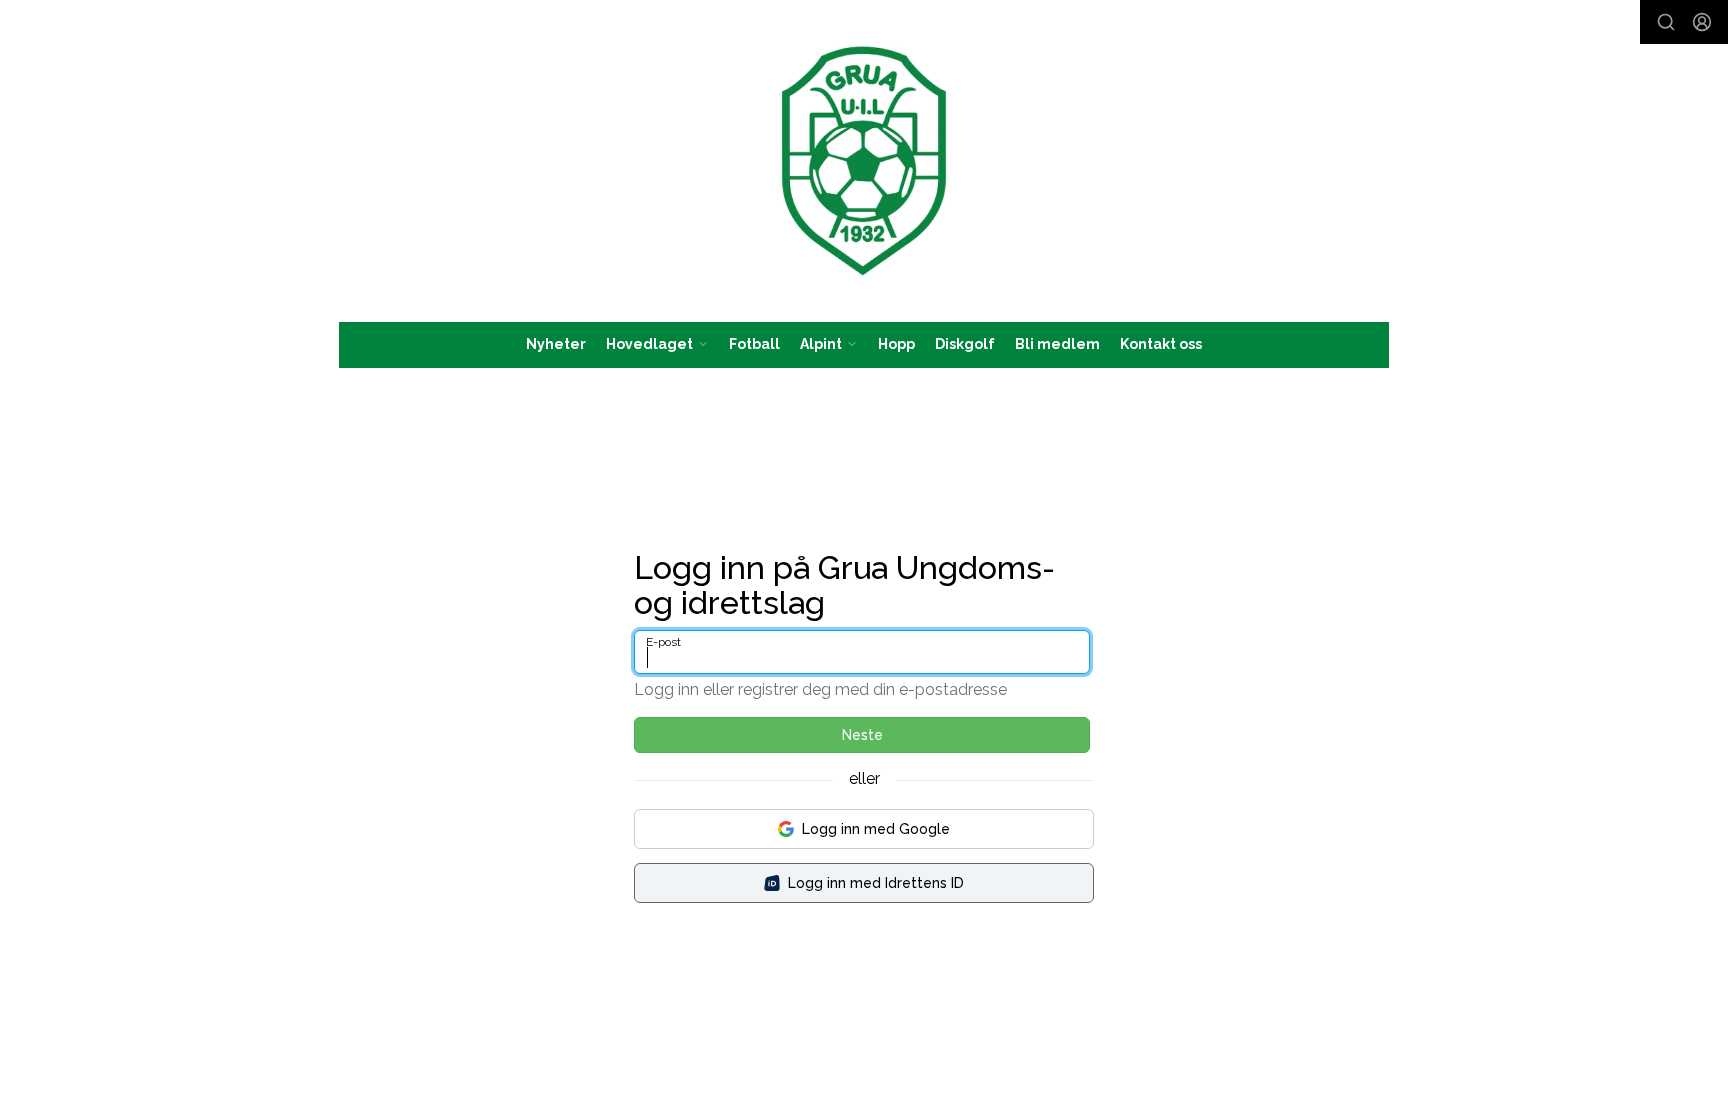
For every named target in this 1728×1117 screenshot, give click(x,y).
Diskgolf (965, 344)
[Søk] (1666, 22)
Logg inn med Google (876, 829)
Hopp (896, 344)
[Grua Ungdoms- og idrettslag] (864, 161)
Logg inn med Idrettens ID (876, 883)
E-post (663, 642)
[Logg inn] (1702, 22)
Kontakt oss (1161, 344)
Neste (862, 735)
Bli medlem (1057, 344)
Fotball (754, 344)
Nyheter (556, 344)
